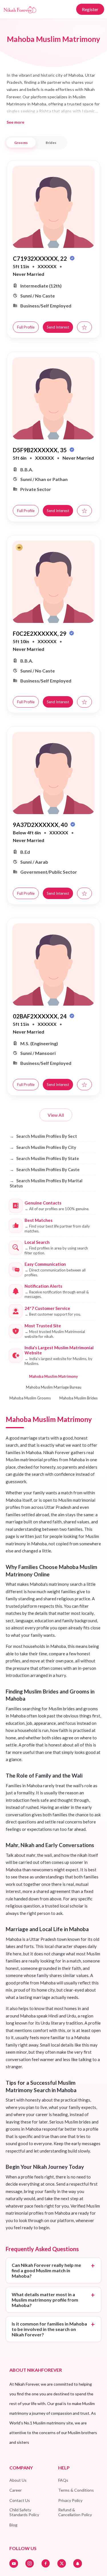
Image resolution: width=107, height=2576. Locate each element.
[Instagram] (30, 2563)
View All (56, 1115)
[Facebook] (46, 2563)
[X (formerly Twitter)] (62, 2563)
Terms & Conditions (76, 2490)
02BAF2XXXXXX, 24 (40, 1016)
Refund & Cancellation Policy (75, 2512)
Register (90, 9)
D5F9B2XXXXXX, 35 (40, 450)
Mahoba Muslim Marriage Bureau (54, 1387)
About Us (18, 2480)
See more (15, 122)
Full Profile (26, 327)
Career (16, 2490)
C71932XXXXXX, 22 (41, 258)
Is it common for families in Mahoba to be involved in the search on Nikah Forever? (49, 2329)
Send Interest (58, 327)
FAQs (63, 2480)
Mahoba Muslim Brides (78, 1398)
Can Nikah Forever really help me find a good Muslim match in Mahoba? (46, 2270)
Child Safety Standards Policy (24, 2512)
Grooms (21, 143)
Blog (13, 2525)
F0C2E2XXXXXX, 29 (40, 633)
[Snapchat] (78, 2563)
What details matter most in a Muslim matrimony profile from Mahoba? (45, 2300)
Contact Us (20, 2500)
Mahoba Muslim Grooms (30, 1398)
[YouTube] (14, 2563)
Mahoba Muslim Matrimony (53, 1376)
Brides (51, 143)
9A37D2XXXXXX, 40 (41, 825)
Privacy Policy (70, 2500)
